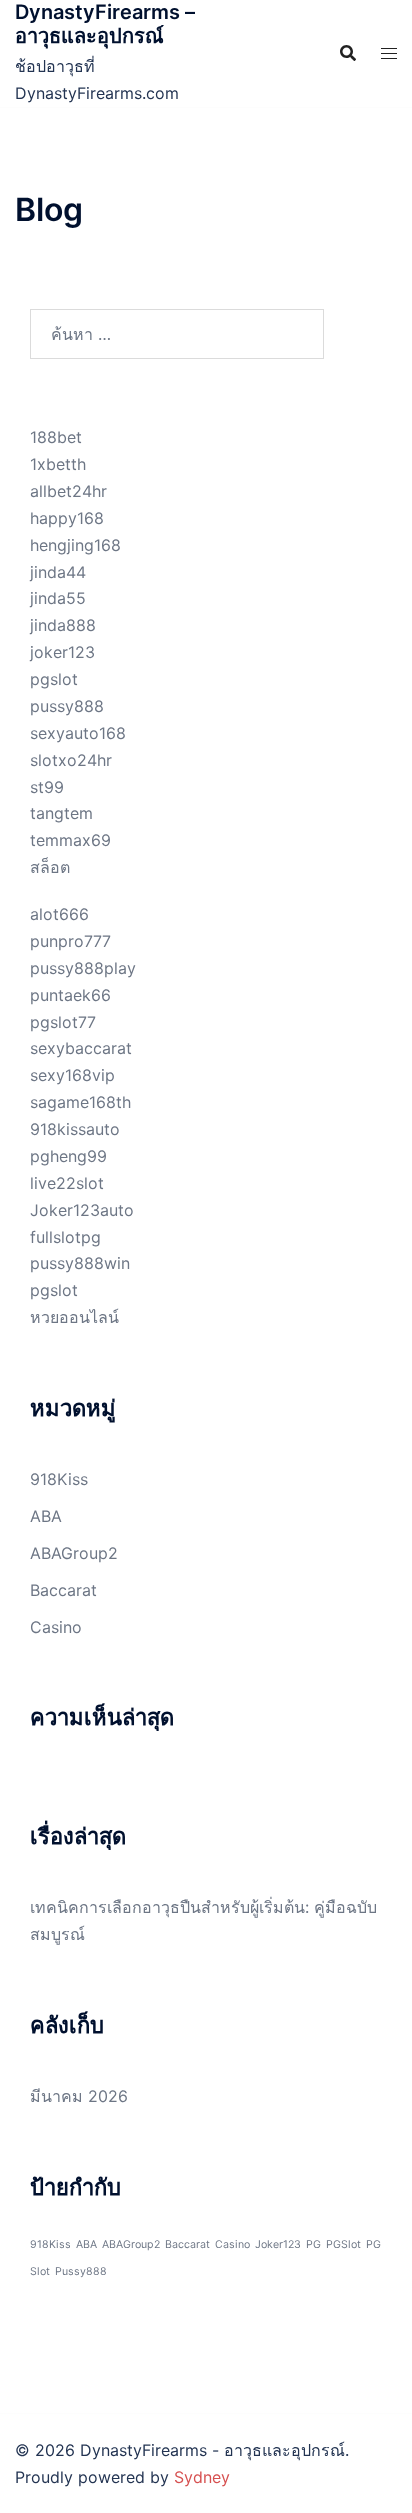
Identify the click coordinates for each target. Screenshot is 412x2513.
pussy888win (80, 1263)
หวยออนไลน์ (74, 1317)
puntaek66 (70, 995)
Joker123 (278, 2244)
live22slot (67, 1183)
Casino (56, 1627)
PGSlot (343, 2244)
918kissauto (75, 1129)
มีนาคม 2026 (79, 2096)
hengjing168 (75, 545)
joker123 (62, 652)
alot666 (59, 914)
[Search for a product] (348, 53)
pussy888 (67, 706)
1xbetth (58, 464)
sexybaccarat (81, 1048)
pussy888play (83, 968)
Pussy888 (81, 2271)
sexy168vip (72, 1075)
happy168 (67, 518)
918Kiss (59, 1479)
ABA (46, 1516)
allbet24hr (68, 491)
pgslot (54, 679)
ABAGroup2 (74, 1553)
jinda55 (58, 598)
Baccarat (63, 1590)
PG (313, 2244)
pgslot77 (63, 1022)
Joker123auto (82, 1210)
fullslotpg (65, 1237)
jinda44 (58, 572)
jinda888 (63, 625)
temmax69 (70, 840)
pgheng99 (68, 1156)
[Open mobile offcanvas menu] (389, 53)
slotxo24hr (71, 760)
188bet (56, 437)
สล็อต (50, 867)
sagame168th (80, 1102)
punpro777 (70, 941)
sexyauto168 (78, 733)
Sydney (202, 2477)
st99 (47, 787)
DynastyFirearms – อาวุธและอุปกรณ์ (105, 24)
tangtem (61, 813)
